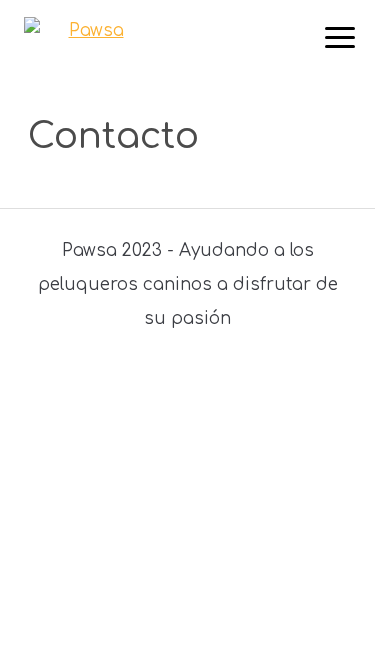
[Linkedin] (226, 379)
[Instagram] (187, 379)
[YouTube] (265, 379)
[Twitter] (148, 379)
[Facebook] (109, 379)
